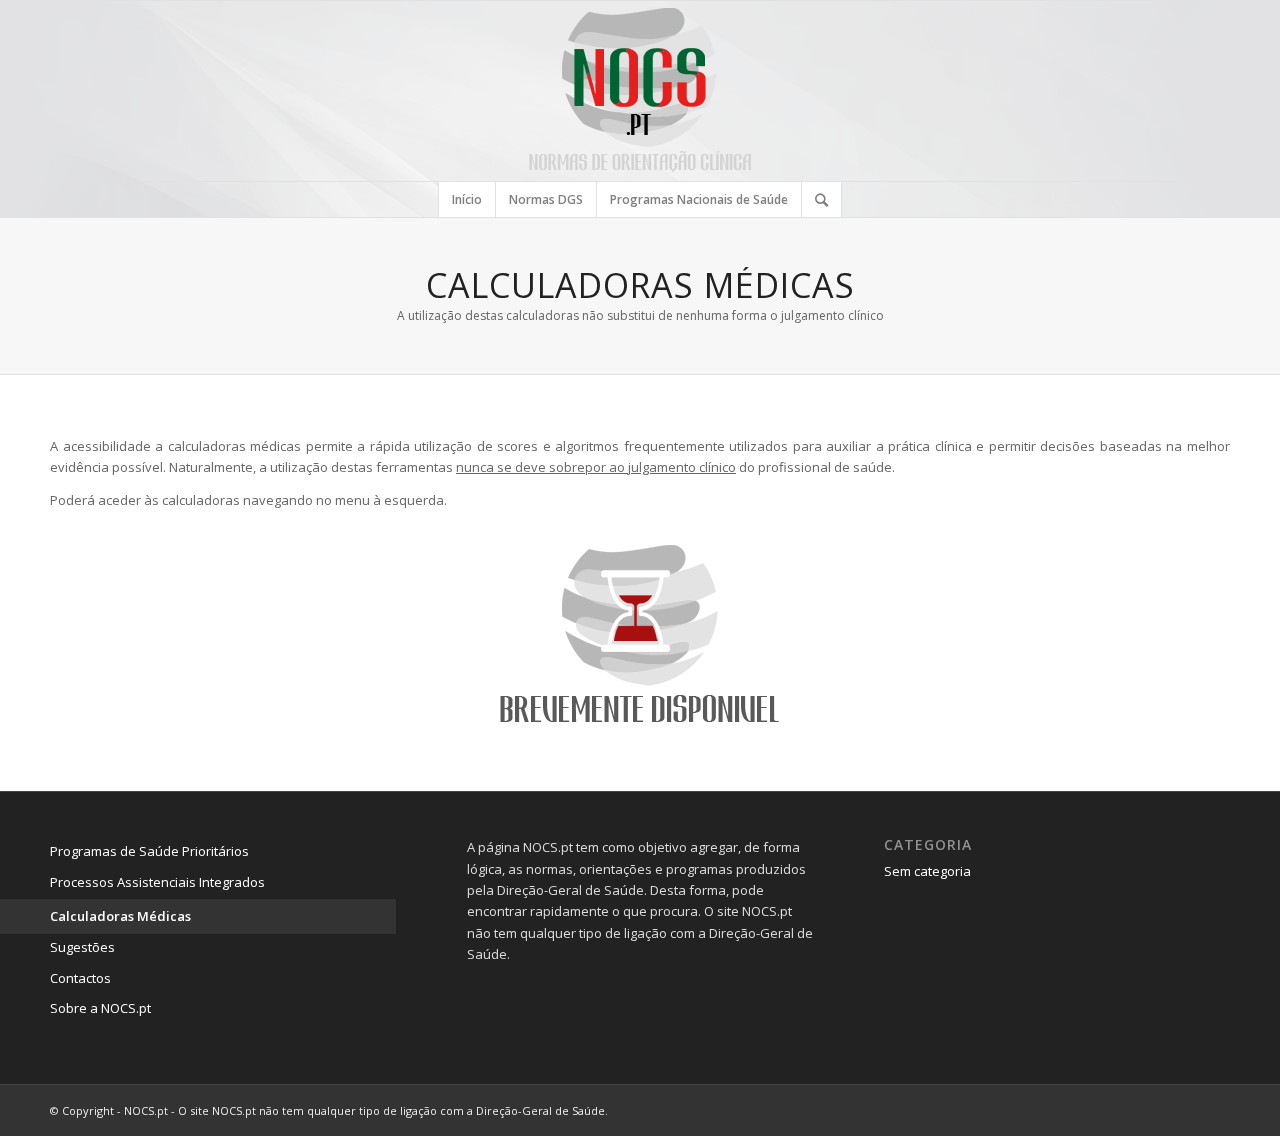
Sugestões (82, 947)
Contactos (80, 978)
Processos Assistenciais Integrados (157, 882)
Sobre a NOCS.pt (100, 1008)
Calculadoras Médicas (120, 916)
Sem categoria (927, 871)
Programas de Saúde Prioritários (149, 851)
